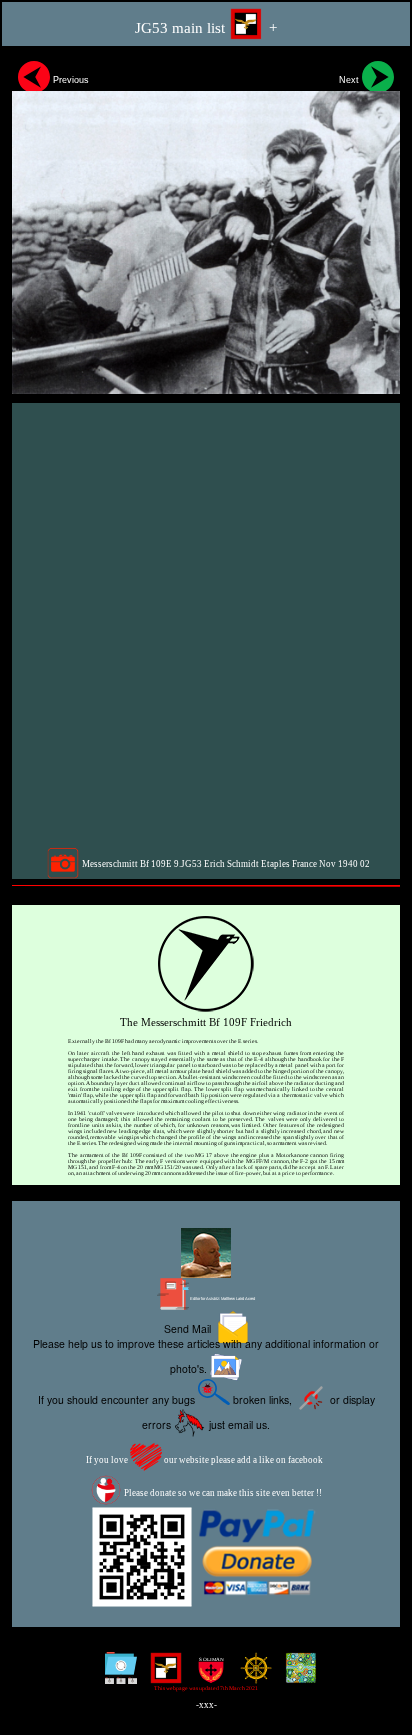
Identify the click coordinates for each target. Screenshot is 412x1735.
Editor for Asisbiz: (222, 1298)
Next (350, 80)
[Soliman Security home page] (206, 1675)
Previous (69, 80)
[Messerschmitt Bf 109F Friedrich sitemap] (116, 1675)
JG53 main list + (206, 28)
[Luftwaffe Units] (161, 1675)
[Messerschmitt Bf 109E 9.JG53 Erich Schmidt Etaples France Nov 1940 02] (206, 224)
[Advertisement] (206, 625)
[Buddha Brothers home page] (251, 1675)
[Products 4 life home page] (296, 1675)
